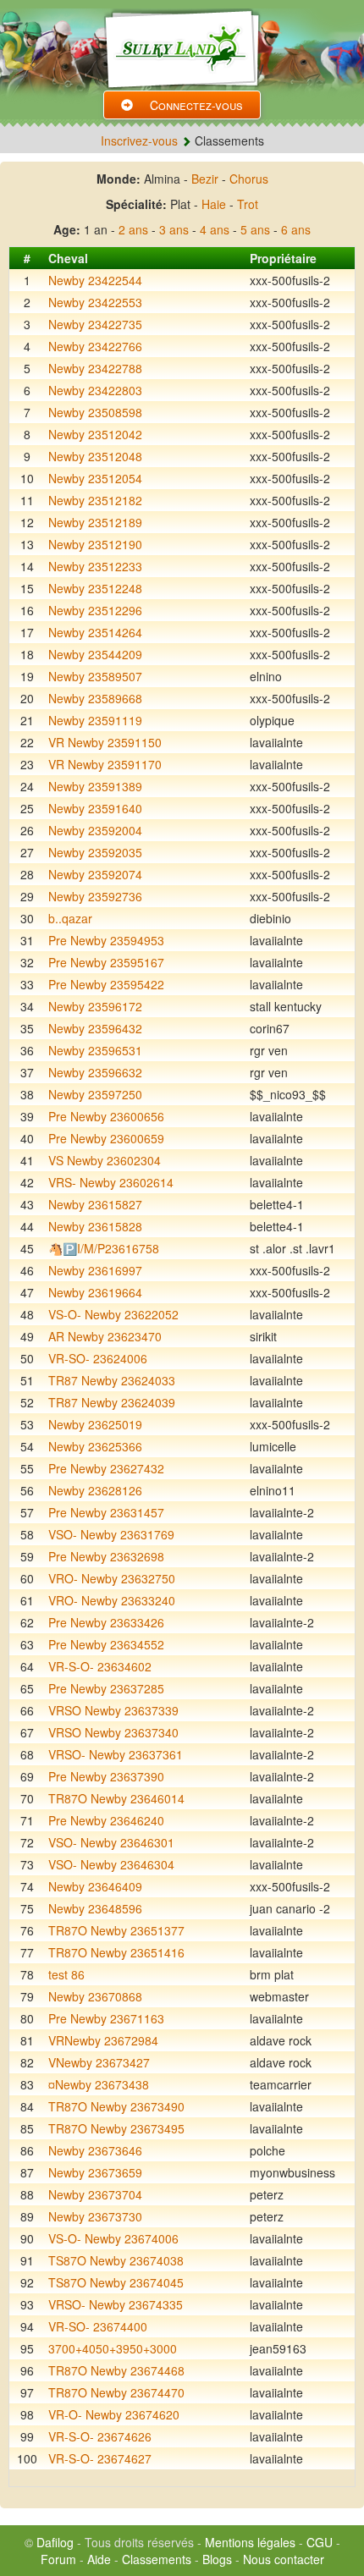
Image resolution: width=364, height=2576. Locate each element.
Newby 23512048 (95, 456)
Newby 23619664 (95, 1292)
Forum (58, 2559)
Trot (248, 204)
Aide (99, 2559)
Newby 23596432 (95, 1028)
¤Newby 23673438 (99, 2084)
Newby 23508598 (95, 412)
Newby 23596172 (95, 1006)
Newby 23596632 (95, 1072)
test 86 (66, 1974)
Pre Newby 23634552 (106, 1644)
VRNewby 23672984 (103, 2040)
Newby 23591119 (95, 720)
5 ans (255, 229)
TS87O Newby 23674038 (116, 2260)
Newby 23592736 (95, 896)
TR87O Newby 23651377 (116, 1930)
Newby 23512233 (95, 566)
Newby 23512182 (95, 500)
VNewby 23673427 (99, 2062)
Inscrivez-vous (139, 140)
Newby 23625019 (95, 1424)
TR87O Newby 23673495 (116, 2128)
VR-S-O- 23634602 (100, 1666)
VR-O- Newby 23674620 (114, 2414)
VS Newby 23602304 (105, 1160)
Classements (157, 2559)
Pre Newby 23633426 (106, 1622)
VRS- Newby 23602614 (111, 1182)
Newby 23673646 (95, 2150)
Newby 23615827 (95, 1204)
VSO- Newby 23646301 (111, 1842)
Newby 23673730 (95, 2216)
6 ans (296, 229)
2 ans (133, 229)
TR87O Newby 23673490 (116, 2106)
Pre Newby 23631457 (106, 1512)
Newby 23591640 (95, 808)
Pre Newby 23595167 (106, 962)
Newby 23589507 (95, 676)
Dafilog (55, 2542)
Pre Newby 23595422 (106, 984)
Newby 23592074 (95, 874)
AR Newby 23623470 (105, 1336)
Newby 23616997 (95, 1270)
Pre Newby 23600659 (106, 1138)
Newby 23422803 (95, 390)
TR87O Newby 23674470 (116, 2392)
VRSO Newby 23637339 (113, 1710)
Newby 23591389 (95, 786)
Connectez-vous (196, 105)
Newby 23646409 (95, 1886)
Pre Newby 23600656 (106, 1116)
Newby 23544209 (95, 654)
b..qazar (70, 918)
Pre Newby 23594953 (106, 940)
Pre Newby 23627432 (106, 1468)
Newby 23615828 (95, 1226)
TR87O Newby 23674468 (116, 2370)
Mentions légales (250, 2542)
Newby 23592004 (95, 830)
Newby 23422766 (95, 346)
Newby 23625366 (95, 1446)
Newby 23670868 (95, 1996)
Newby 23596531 (95, 1050)
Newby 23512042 (95, 434)
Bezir (205, 179)
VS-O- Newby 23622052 (113, 1314)
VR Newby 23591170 (105, 764)
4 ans (215, 229)
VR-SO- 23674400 (98, 2326)
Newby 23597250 (95, 1094)
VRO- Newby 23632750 (112, 1578)
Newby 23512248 (95, 588)
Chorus (249, 179)
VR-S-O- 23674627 (100, 2458)
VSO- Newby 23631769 (111, 1534)
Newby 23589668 (95, 698)
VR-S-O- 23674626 (100, 2436)
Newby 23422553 (95, 302)
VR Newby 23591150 (105, 742)
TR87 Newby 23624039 (112, 1402)
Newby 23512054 (95, 478)
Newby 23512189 (95, 522)
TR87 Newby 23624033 (112, 1380)
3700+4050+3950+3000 (113, 2348)
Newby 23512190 (95, 544)
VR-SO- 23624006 (98, 1358)
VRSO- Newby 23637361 (116, 1754)
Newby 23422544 (95, 280)
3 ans (174, 229)
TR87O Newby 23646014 (116, 1798)
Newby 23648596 (95, 1908)
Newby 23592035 (95, 852)
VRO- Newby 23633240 (112, 1600)
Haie (214, 204)
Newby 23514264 (95, 632)
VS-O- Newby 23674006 (113, 2238)
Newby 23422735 (95, 324)
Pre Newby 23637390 (106, 1776)
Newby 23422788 (95, 368)
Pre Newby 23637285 (106, 1688)
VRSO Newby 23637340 (113, 1732)
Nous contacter (284, 2559)
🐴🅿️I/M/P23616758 (104, 1248)
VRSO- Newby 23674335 (116, 2304)
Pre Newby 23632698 (106, 1556)
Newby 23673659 (95, 2172)
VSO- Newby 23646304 (111, 1864)
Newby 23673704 (95, 2194)
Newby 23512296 (95, 610)
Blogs (217, 2559)
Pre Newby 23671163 (106, 2018)
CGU (320, 2542)
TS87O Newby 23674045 (116, 2282)
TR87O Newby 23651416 (116, 1952)
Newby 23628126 (95, 1490)
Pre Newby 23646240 (106, 1820)
